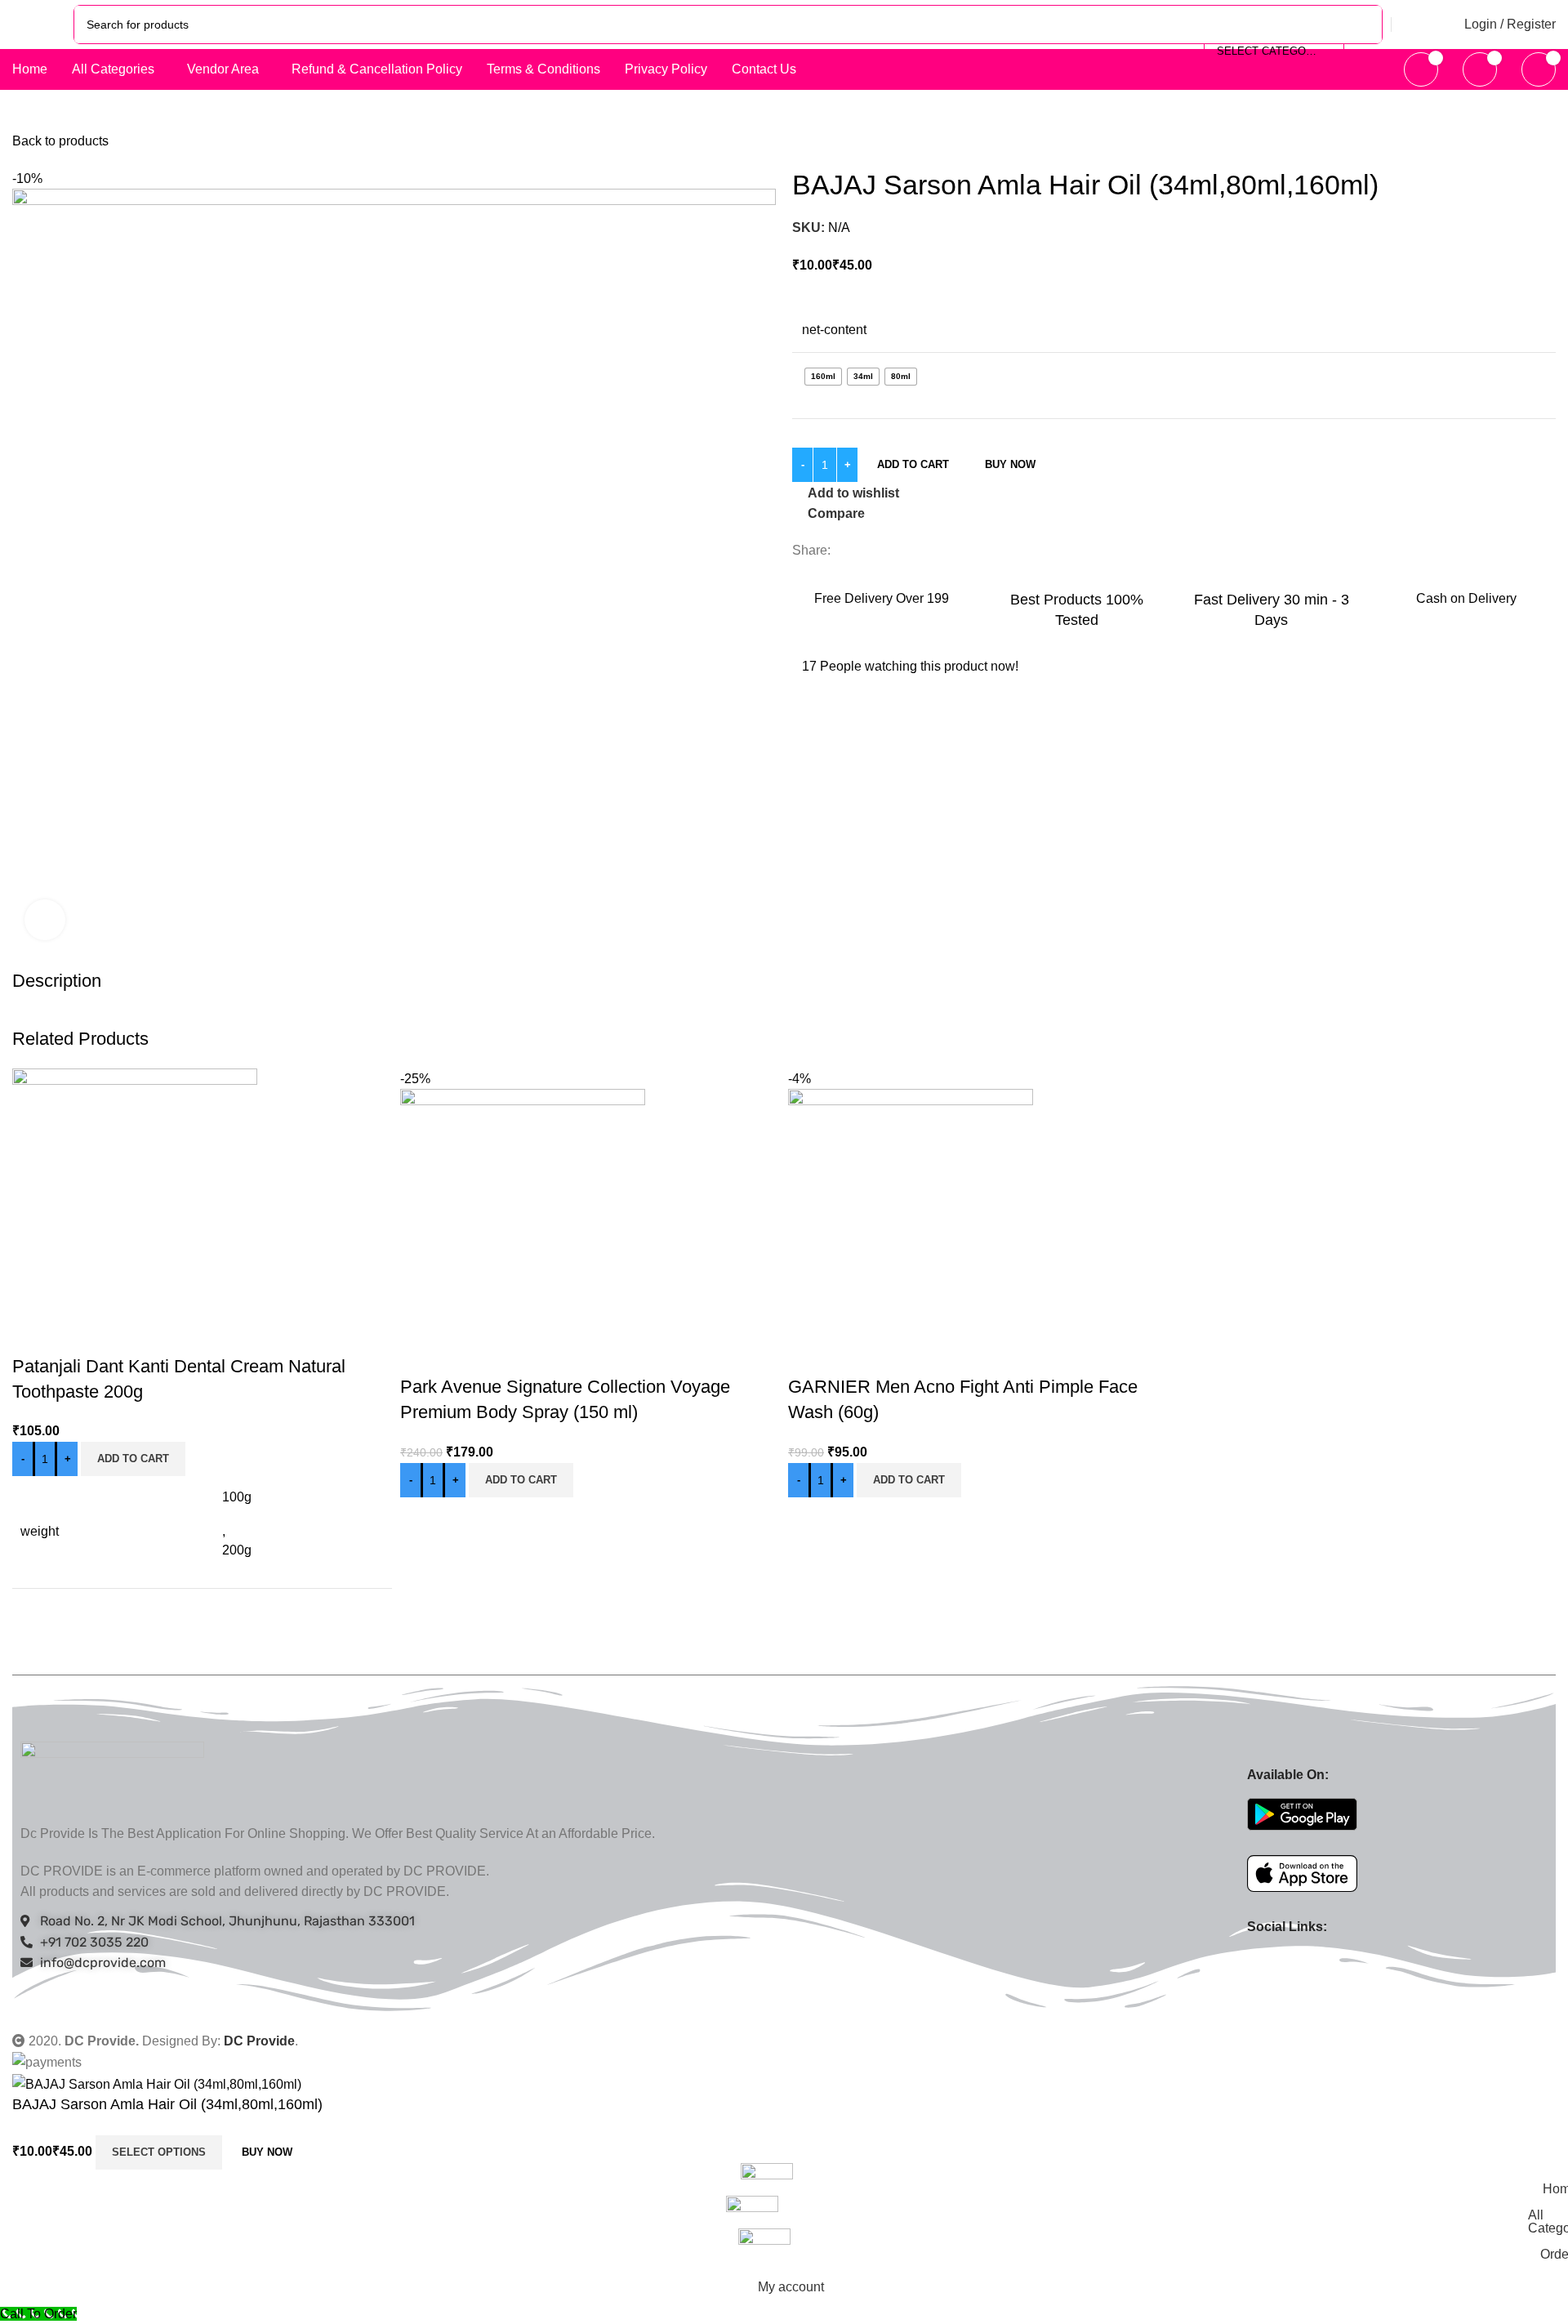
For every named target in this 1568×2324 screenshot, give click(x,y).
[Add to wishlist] (121, 1334)
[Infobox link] (882, 597)
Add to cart (913, 464)
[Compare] (33, 1334)
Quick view (77, 1334)
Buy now (1010, 464)
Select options (159, 2152)
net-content (834, 330)
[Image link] (112, 1773)
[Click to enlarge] (45, 920)
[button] (133, 1459)
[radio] (823, 377)
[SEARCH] (1363, 25)
